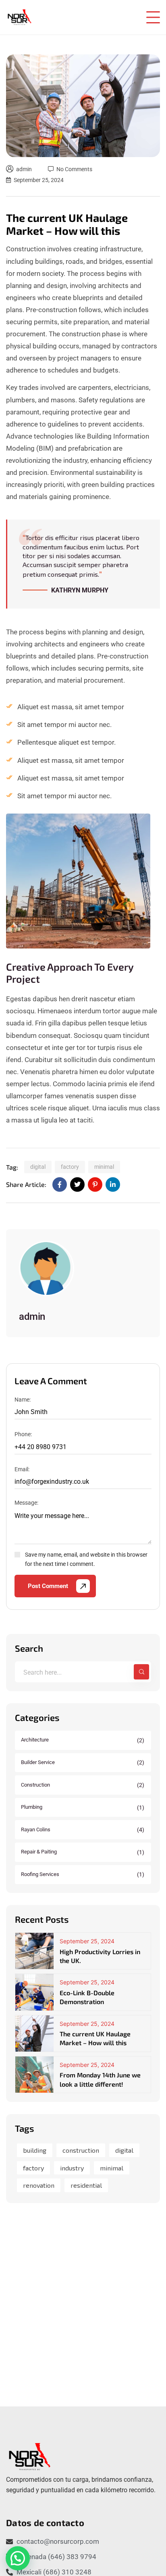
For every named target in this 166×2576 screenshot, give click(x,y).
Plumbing (83, 1807)
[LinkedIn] (113, 1184)
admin (24, 169)
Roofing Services (83, 1874)
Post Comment (48, 1586)
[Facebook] (60, 1184)
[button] (18, 2558)
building (35, 2150)
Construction (83, 1785)
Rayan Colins (83, 1830)
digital (38, 1167)
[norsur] (19, 17)
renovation (39, 2185)
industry (72, 2168)
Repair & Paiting (83, 1852)
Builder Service (83, 1762)
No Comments (74, 169)
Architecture (83, 1740)
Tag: (12, 1167)
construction (81, 2150)
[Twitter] (77, 1184)
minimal (104, 1167)
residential (86, 2185)
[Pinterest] (95, 1184)
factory (70, 1167)
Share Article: (26, 1184)
